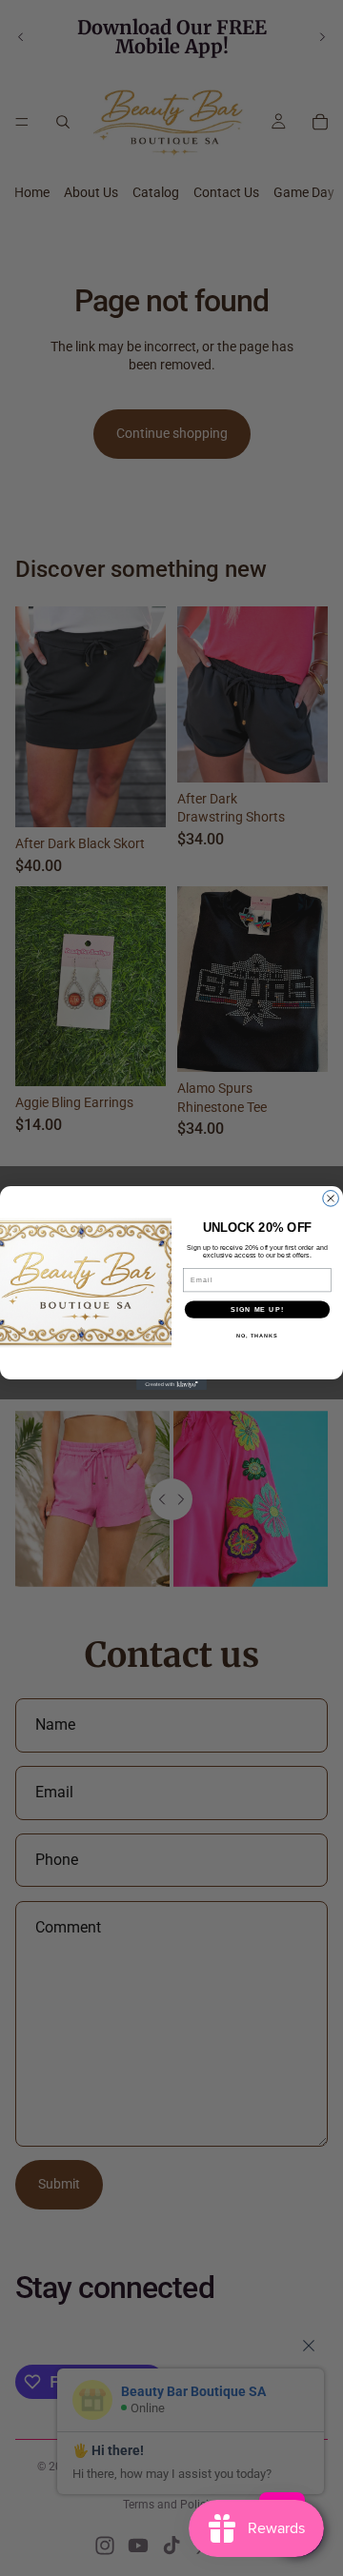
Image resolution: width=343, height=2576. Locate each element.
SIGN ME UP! (257, 1309)
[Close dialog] (331, 1199)
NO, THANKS (257, 1336)
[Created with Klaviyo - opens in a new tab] (171, 1385)
